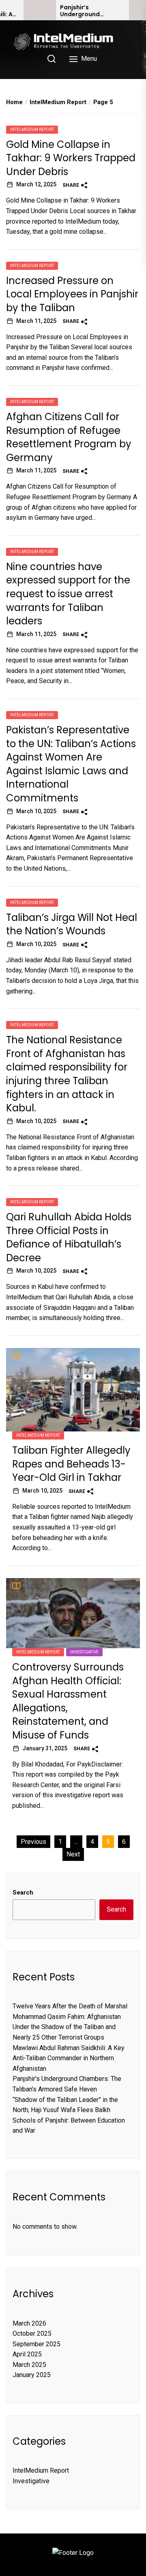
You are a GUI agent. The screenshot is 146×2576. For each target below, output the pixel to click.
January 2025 (32, 2375)
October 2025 (32, 2334)
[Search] (52, 59)
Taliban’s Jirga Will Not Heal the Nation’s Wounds (72, 924)
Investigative (84, 1652)
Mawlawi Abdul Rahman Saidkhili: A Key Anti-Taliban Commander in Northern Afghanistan (69, 2058)
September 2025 (36, 2344)
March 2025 (29, 2365)
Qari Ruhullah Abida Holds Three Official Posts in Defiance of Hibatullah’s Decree (69, 1237)
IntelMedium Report (32, 129)
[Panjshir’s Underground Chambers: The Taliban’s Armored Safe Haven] (40, 10)
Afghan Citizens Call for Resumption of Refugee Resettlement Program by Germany (69, 437)
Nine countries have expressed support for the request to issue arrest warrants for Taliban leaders (68, 594)
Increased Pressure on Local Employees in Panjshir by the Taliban (72, 294)
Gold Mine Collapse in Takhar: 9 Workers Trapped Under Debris (71, 158)
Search (23, 1892)
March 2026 (29, 2323)
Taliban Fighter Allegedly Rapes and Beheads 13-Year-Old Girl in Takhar (71, 1464)
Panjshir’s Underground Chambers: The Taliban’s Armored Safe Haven (88, 11)
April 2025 (27, 2354)
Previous (33, 1842)
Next (73, 1854)
